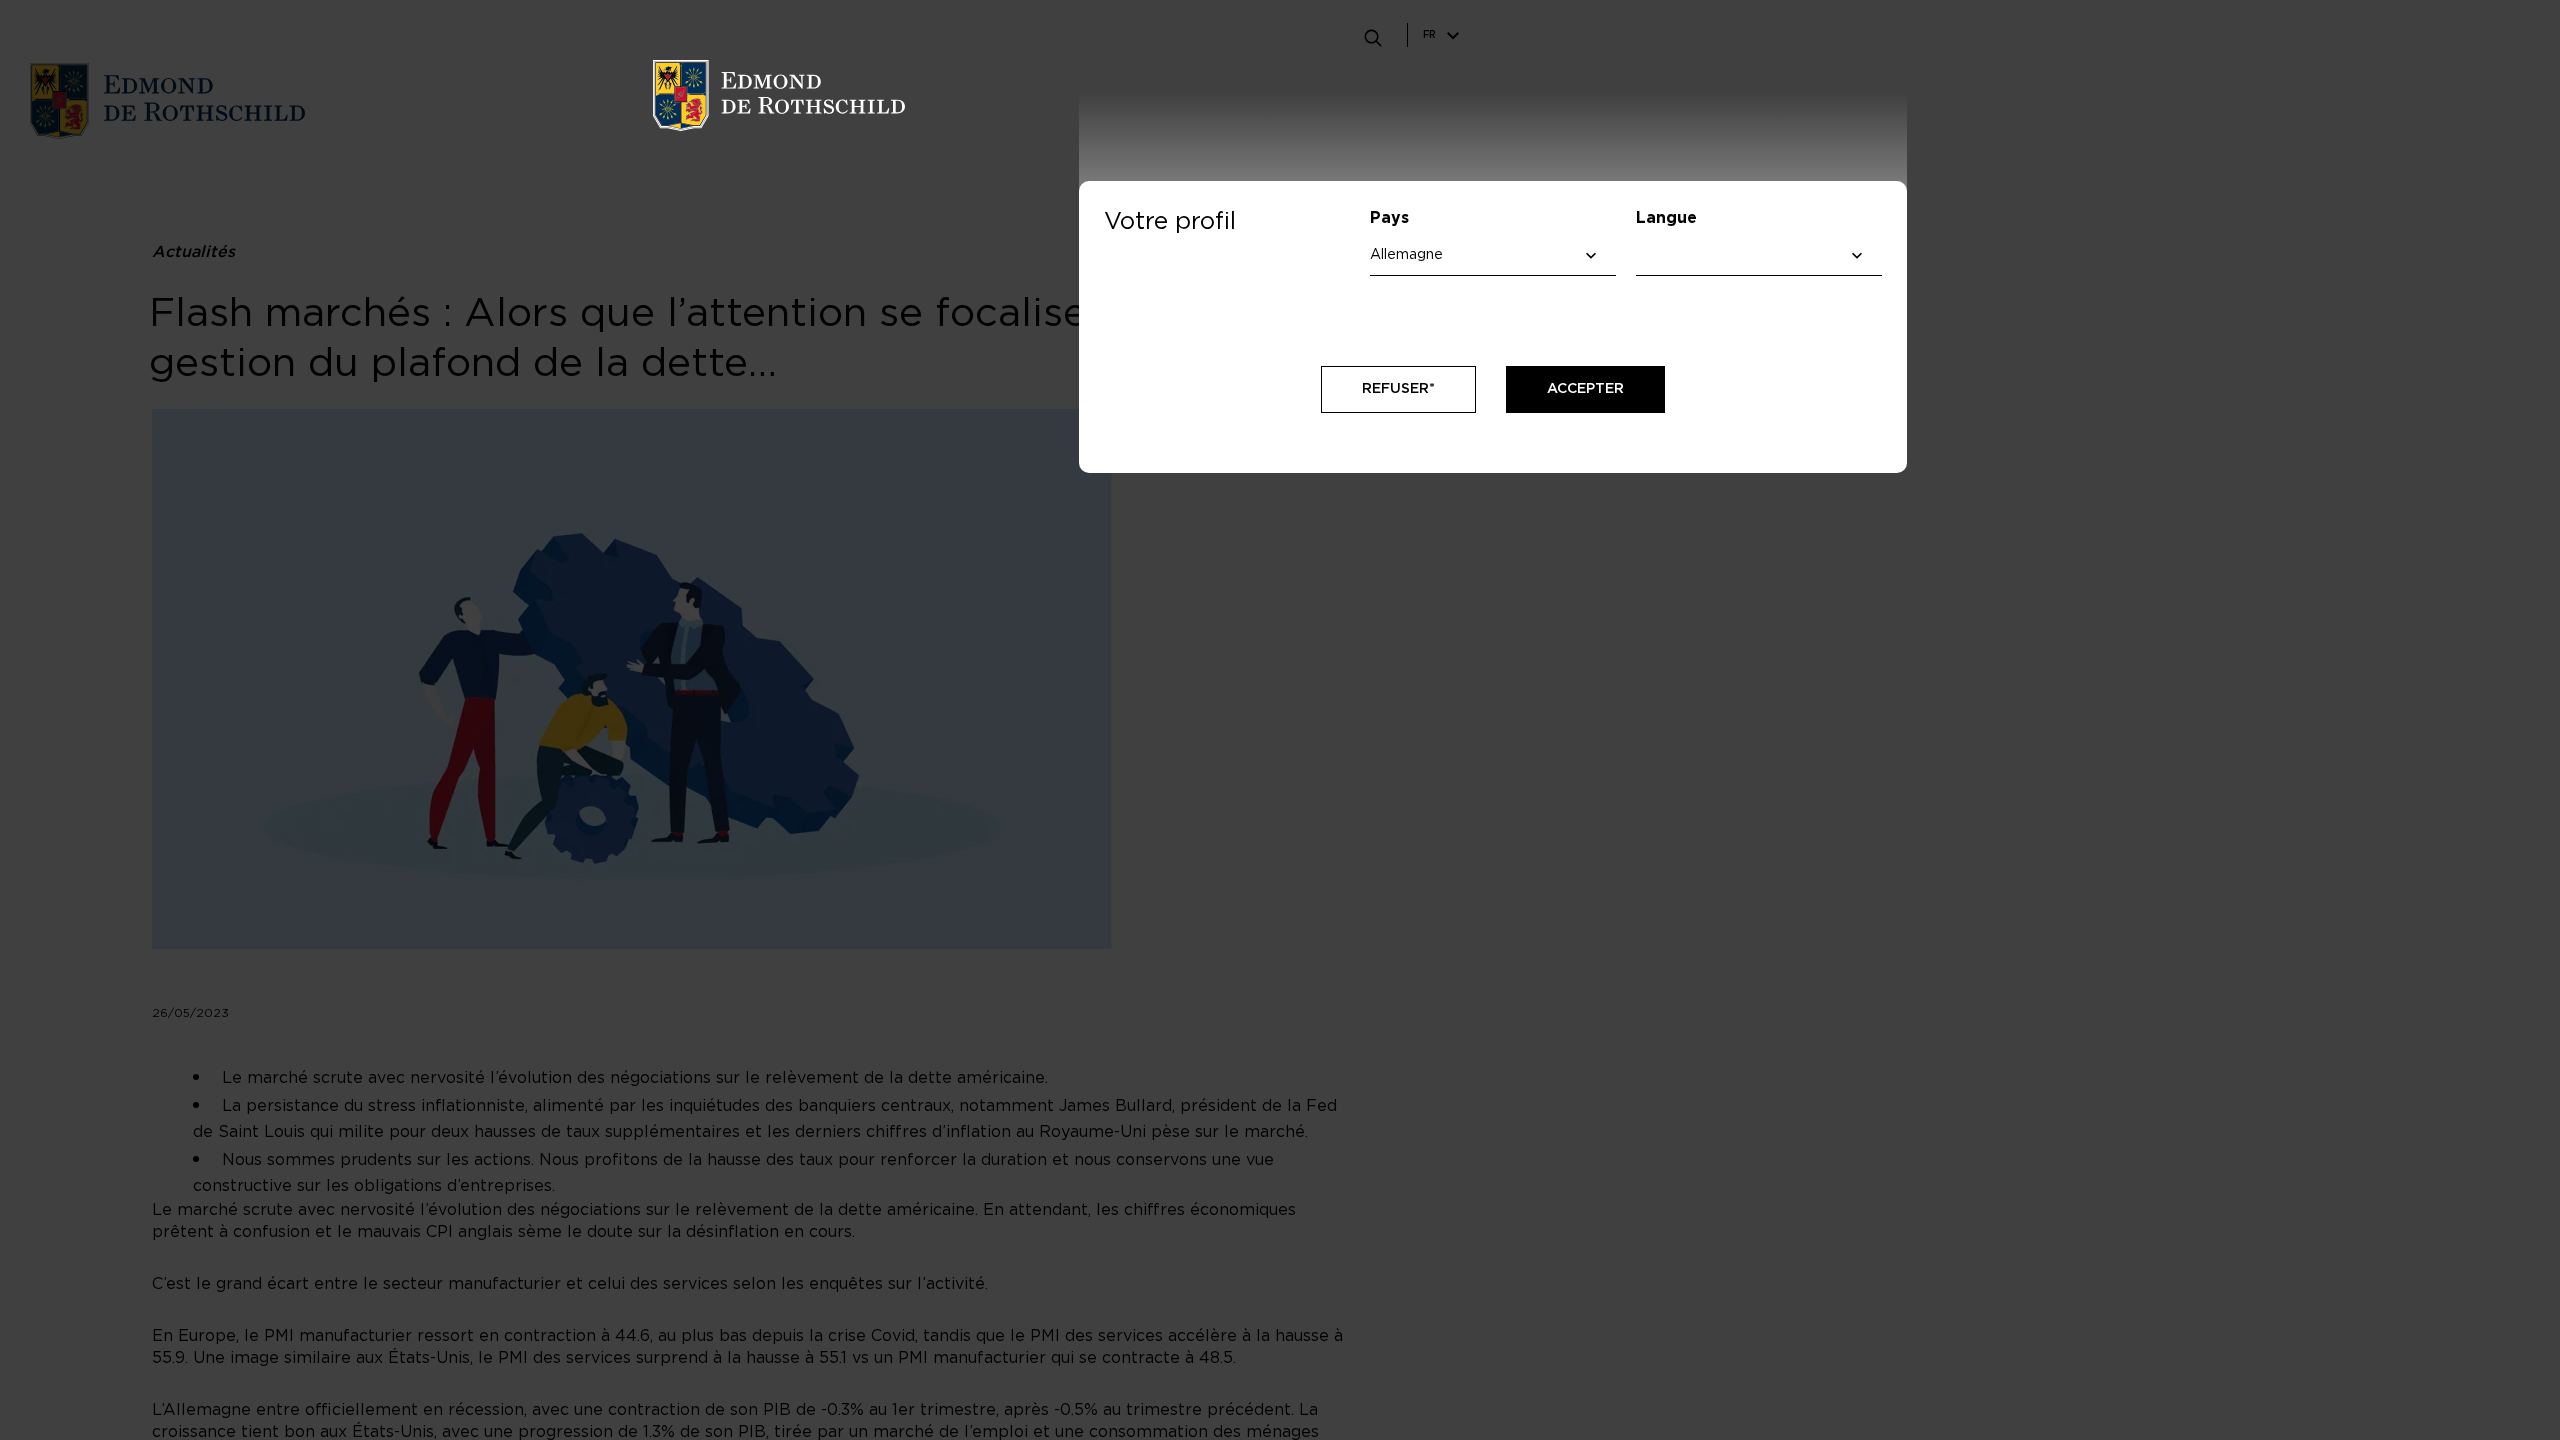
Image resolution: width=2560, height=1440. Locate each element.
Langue (1666, 218)
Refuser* (1398, 389)
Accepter (1585, 389)
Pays (1389, 218)
